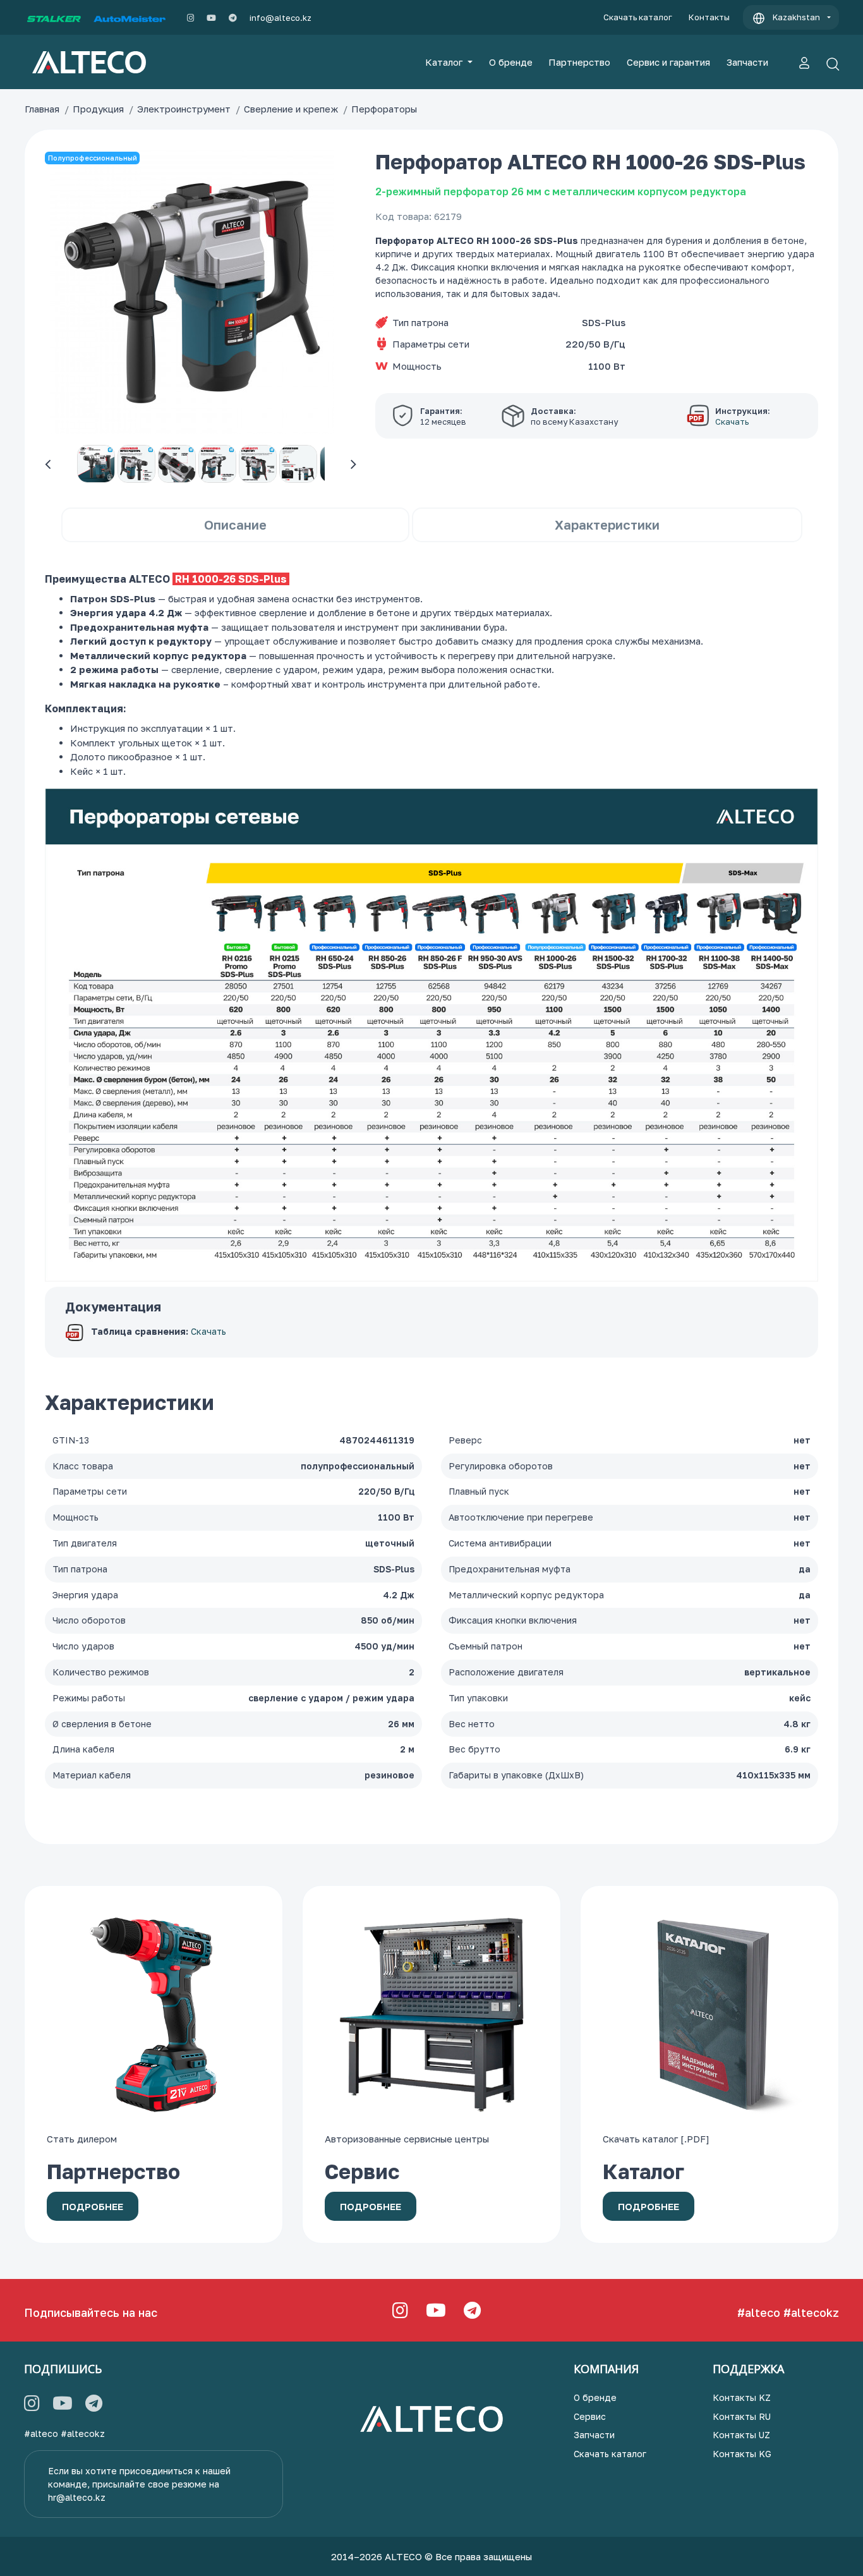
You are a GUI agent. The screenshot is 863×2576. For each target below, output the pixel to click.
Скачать (208, 1332)
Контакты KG (742, 2454)
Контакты (709, 17)
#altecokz (811, 2312)
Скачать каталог (638, 17)
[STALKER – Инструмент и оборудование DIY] (54, 18)
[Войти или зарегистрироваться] (804, 62)
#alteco (759, 2312)
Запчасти (747, 62)
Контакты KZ (742, 2397)
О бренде (511, 62)
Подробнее (93, 2206)
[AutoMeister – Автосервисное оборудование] (130, 18)
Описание (235, 525)
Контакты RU (742, 2416)
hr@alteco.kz (77, 2497)
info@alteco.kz (281, 18)
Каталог (445, 62)
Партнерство (579, 62)
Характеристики (607, 525)
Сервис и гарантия (668, 62)
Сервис (590, 2416)
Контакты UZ (741, 2435)
